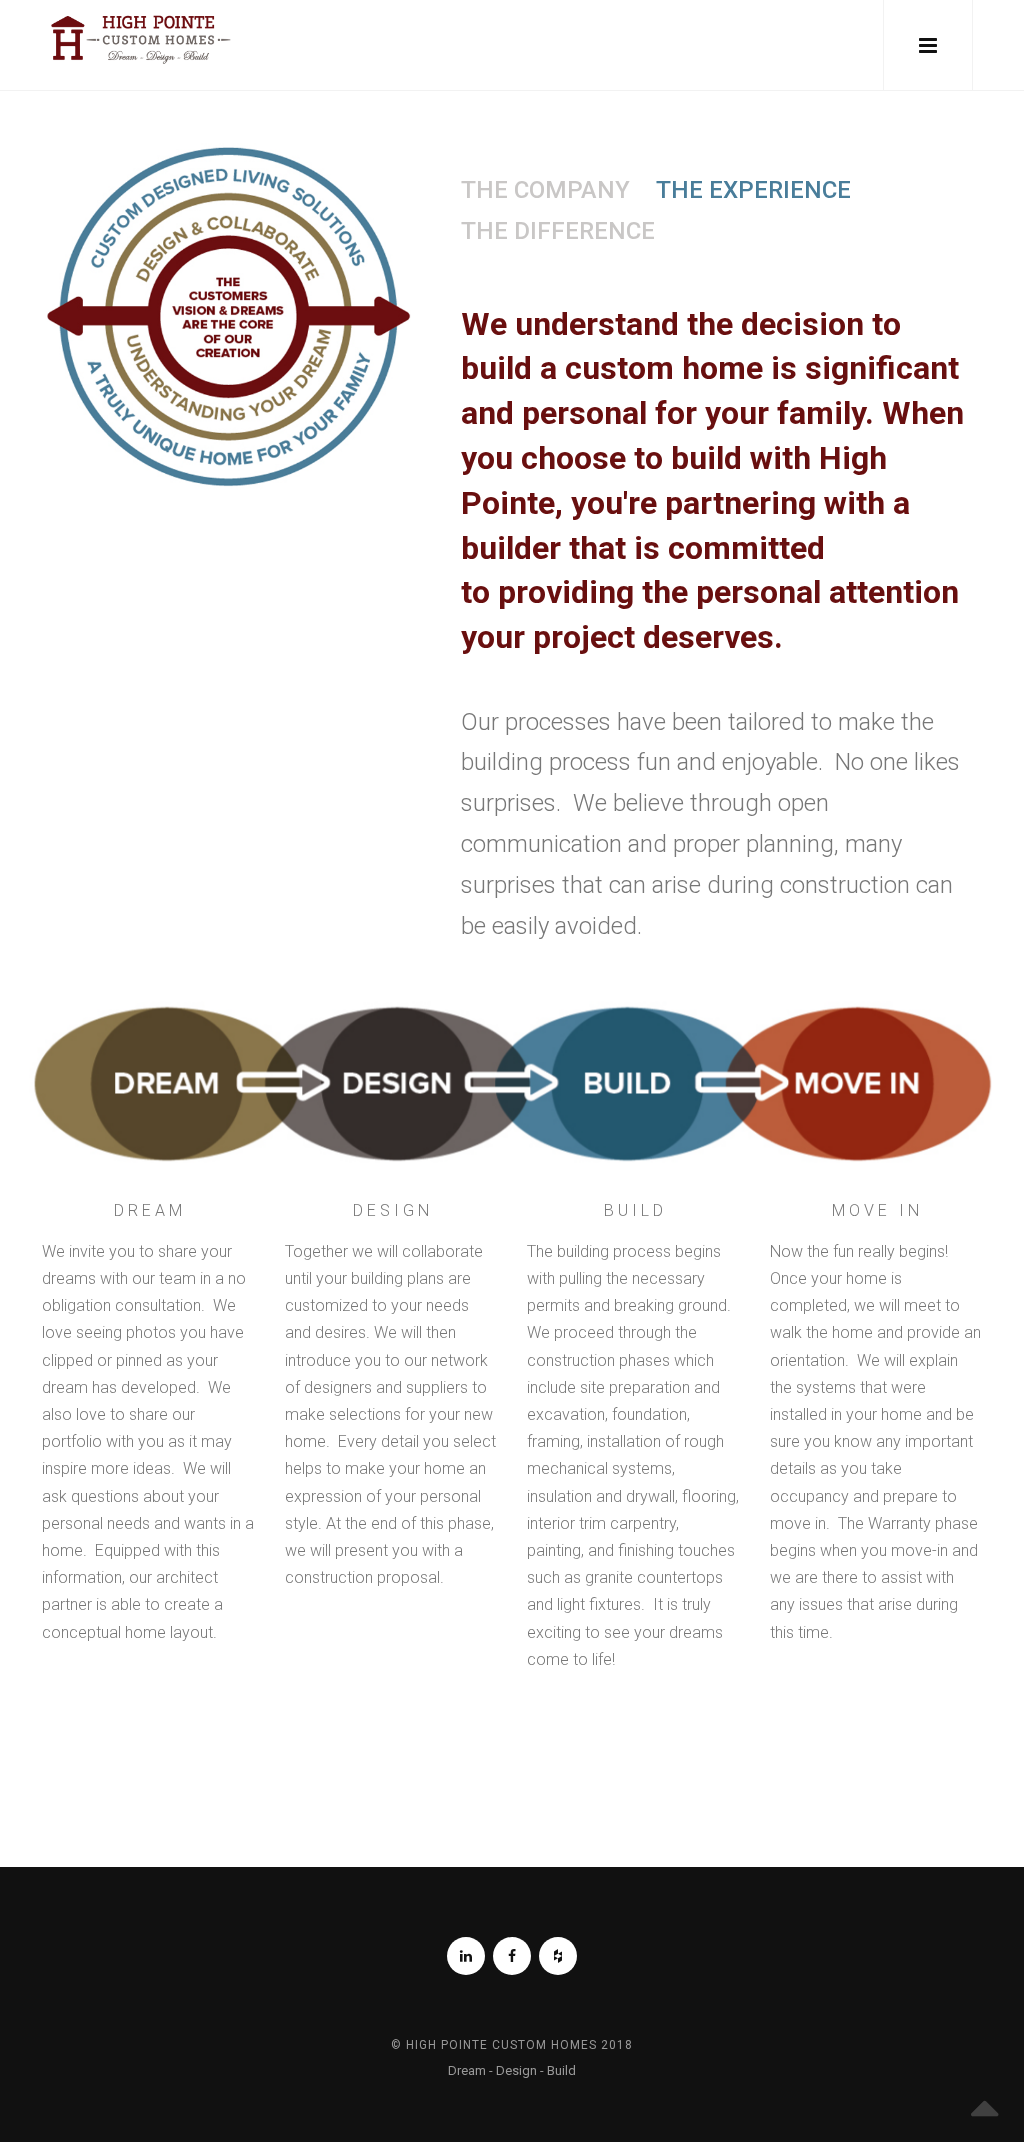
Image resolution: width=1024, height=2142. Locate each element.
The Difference (558, 231)
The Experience (753, 190)
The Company (545, 190)
